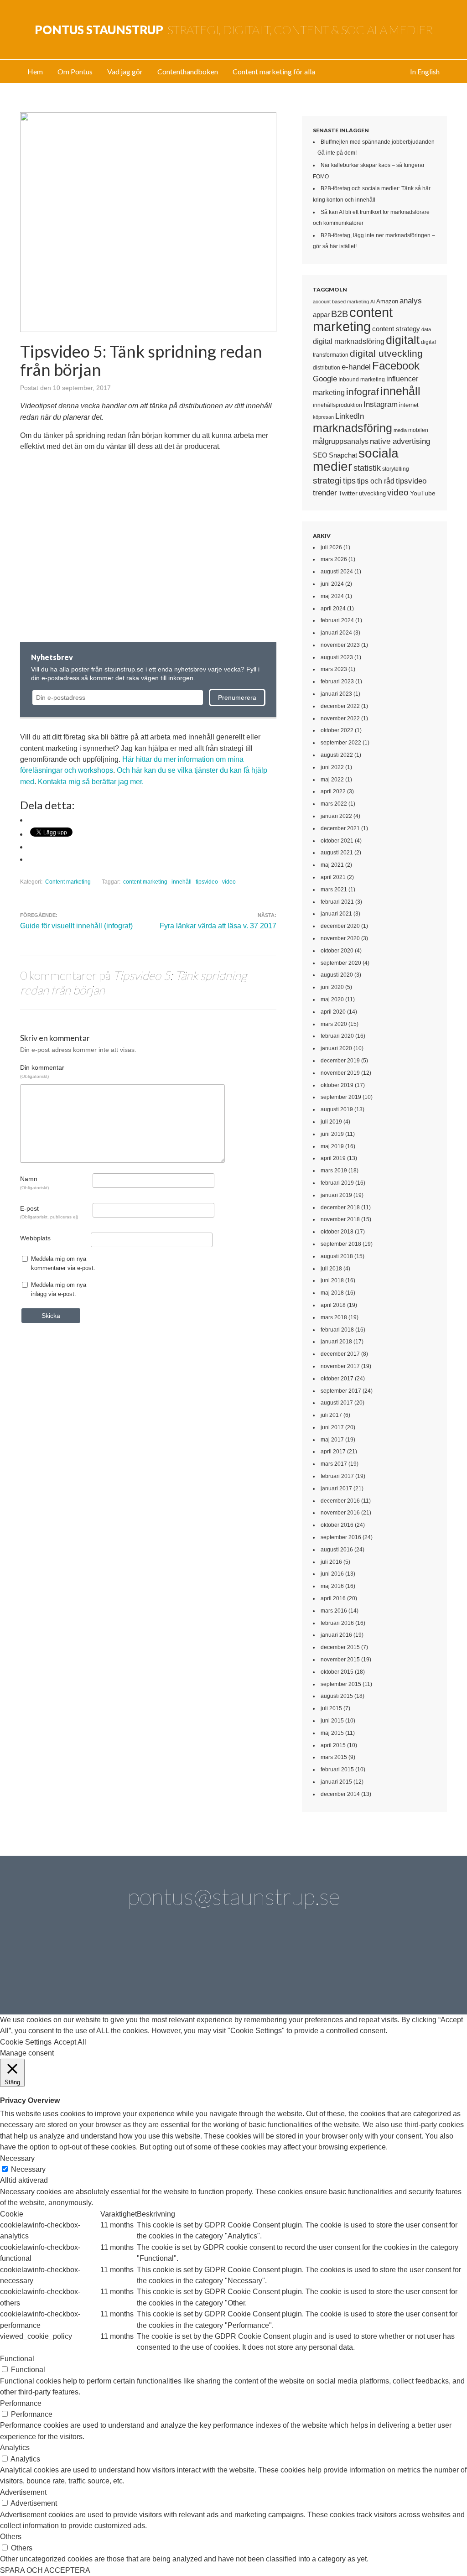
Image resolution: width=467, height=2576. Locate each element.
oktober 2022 (337, 730)
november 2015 (340, 1660)
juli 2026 (331, 547)
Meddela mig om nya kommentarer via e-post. (63, 1263)
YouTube (423, 493)
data (426, 329)
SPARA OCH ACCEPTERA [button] (45, 2570)
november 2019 (340, 1073)
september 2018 (341, 1244)
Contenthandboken (188, 71)
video (229, 882)
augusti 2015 (337, 1696)
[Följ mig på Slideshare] (363, 1965)
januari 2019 (336, 1195)
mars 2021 (334, 890)
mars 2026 (334, 559)
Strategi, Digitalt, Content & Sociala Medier (234, 30)
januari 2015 (336, 1782)
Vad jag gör (125, 71)
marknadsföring (353, 428)
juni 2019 (332, 1134)
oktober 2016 (337, 1525)
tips (349, 481)
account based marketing (341, 302)
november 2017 (340, 1366)
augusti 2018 (337, 1256)
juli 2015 (331, 1708)
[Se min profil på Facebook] (156, 1965)
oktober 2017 (337, 1379)
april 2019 (333, 1158)
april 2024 (333, 609)
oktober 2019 (337, 1085)
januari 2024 (336, 633)
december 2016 (340, 1501)
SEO (320, 455)
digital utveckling (386, 353)
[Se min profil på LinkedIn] (104, 1965)
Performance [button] (21, 2403)
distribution (327, 367)
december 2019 (340, 1061)
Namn (34, 1182)
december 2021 (340, 828)
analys (411, 301)
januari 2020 (336, 1048)
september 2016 (341, 1537)
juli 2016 (331, 1562)
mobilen (418, 430)
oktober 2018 (337, 1232)
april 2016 (333, 1598)
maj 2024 (332, 596)
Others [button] (11, 2537)
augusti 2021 (337, 853)
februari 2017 (337, 1476)
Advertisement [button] (23, 2492)
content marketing (145, 882)
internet (409, 405)
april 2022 (333, 791)
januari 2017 (336, 1488)
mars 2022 (334, 804)
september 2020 (341, 963)
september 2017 (341, 1391)
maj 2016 (332, 1586)
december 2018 (340, 1207)
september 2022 (341, 743)
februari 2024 (337, 620)
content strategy (396, 329)
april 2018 (333, 1305)
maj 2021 (332, 865)
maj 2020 (332, 999)
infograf (363, 392)
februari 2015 (337, 1769)
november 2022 (340, 718)
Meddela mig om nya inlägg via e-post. (59, 1289)
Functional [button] (17, 2359)
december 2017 (340, 1354)
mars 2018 (334, 1317)
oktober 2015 (337, 1672)
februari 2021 (337, 902)
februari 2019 (337, 1183)
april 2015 (333, 1745)
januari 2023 (336, 694)
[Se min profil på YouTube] (208, 1965)
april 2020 (333, 1012)
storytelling (396, 469)
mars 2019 (334, 1171)
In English (425, 71)
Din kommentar (42, 1071)
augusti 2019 (337, 1109)
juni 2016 (332, 1574)
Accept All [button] (70, 2042)
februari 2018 (337, 1330)
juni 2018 (332, 1280)
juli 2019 (331, 1122)
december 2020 (340, 926)
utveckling (372, 493)
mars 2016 (334, 1611)
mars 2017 (334, 1464)
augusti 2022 (337, 755)
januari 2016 (336, 1635)
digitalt (403, 340)
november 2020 (340, 938)
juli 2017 (331, 1415)
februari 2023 (337, 682)
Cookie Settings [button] (26, 2042)
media (400, 430)
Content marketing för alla (274, 71)
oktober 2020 (337, 951)
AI (373, 302)
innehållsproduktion (337, 405)
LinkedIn (350, 416)
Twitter (348, 493)
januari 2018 (336, 1342)
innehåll (182, 882)
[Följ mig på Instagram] (311, 1965)
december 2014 (340, 1794)
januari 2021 (336, 914)
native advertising (400, 441)
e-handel (356, 367)
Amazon (387, 301)
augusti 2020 (337, 975)
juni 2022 (332, 767)
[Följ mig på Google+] (259, 1965)
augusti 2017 (337, 1403)
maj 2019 (332, 1146)
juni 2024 (332, 584)
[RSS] (415, 1965)
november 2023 (340, 645)
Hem (35, 71)
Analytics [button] (15, 2448)
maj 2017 (332, 1440)
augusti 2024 (337, 572)
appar (321, 315)
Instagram (381, 404)
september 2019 (341, 1097)
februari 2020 (337, 1036)
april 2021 (333, 877)
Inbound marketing (362, 380)
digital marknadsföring (349, 341)
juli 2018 (331, 1269)
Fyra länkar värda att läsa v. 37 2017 (218, 926)
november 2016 (340, 1513)
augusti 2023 (337, 657)
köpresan (323, 417)
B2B (340, 314)
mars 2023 (334, 669)
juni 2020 (332, 987)
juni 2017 (332, 1427)
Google (325, 379)
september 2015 (341, 1684)
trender (325, 493)
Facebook (396, 366)
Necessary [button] (17, 2158)
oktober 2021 (337, 841)
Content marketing (68, 882)
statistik (367, 468)
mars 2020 (334, 1024)
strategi (327, 480)
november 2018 (340, 1219)
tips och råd (376, 481)
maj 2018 (332, 1293)
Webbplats (35, 1238)
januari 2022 (336, 816)
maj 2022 (332, 780)
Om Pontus (75, 71)
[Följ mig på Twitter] (52, 1965)
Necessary (28, 2169)
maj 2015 (332, 1733)
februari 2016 (337, 1623)
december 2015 (340, 1647)
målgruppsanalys (341, 441)
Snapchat (343, 455)
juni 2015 (332, 1721)
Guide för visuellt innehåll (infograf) (76, 926)
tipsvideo (207, 882)
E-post (49, 1212)
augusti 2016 (337, 1550)
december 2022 (340, 706)
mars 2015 (334, 1757)
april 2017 (333, 1452)
